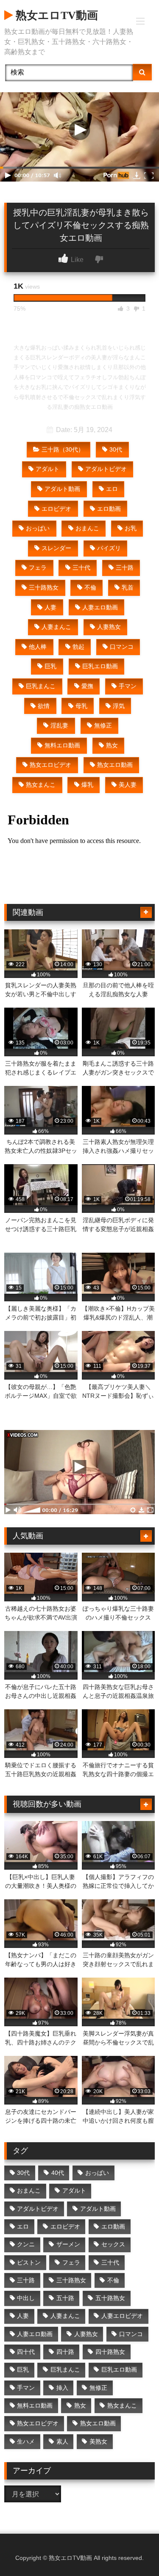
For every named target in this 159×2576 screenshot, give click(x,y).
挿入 (62, 2388)
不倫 (90, 587)
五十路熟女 (110, 2298)
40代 (58, 2173)
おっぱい (38, 528)
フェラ (38, 568)
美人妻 (128, 785)
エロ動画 (109, 509)
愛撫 (87, 686)
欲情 (44, 706)
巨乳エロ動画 (100, 666)
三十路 (125, 568)
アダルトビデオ (106, 469)
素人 (62, 2441)
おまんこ (87, 528)
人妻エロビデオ (122, 2316)
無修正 (103, 725)
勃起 (78, 647)
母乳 (81, 706)
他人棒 (38, 647)
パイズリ (109, 548)
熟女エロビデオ (50, 765)
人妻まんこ (56, 627)
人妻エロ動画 (100, 607)
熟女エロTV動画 (55, 15)
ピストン (29, 2262)
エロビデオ (56, 509)
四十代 (26, 2352)
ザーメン (68, 2244)
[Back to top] (133, 2551)
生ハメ (26, 2441)
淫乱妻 (59, 725)
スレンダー (56, 548)
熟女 (112, 745)
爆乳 (87, 785)
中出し (26, 2298)
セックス (113, 2244)
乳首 (128, 587)
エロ (112, 489)
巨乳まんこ (41, 686)
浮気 (119, 706)
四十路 (65, 2352)
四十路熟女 (110, 2352)
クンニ (26, 2244)
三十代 (81, 568)
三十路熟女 (44, 587)
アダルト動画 (62, 489)
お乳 (131, 528)
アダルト (47, 469)
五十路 (65, 2298)
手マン (128, 686)
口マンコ (122, 647)
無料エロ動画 (62, 745)
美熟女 (98, 2441)
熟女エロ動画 (115, 765)
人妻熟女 (109, 627)
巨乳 (50, 666)
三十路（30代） (63, 449)
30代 (116, 449)
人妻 (50, 607)
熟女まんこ (41, 785)
